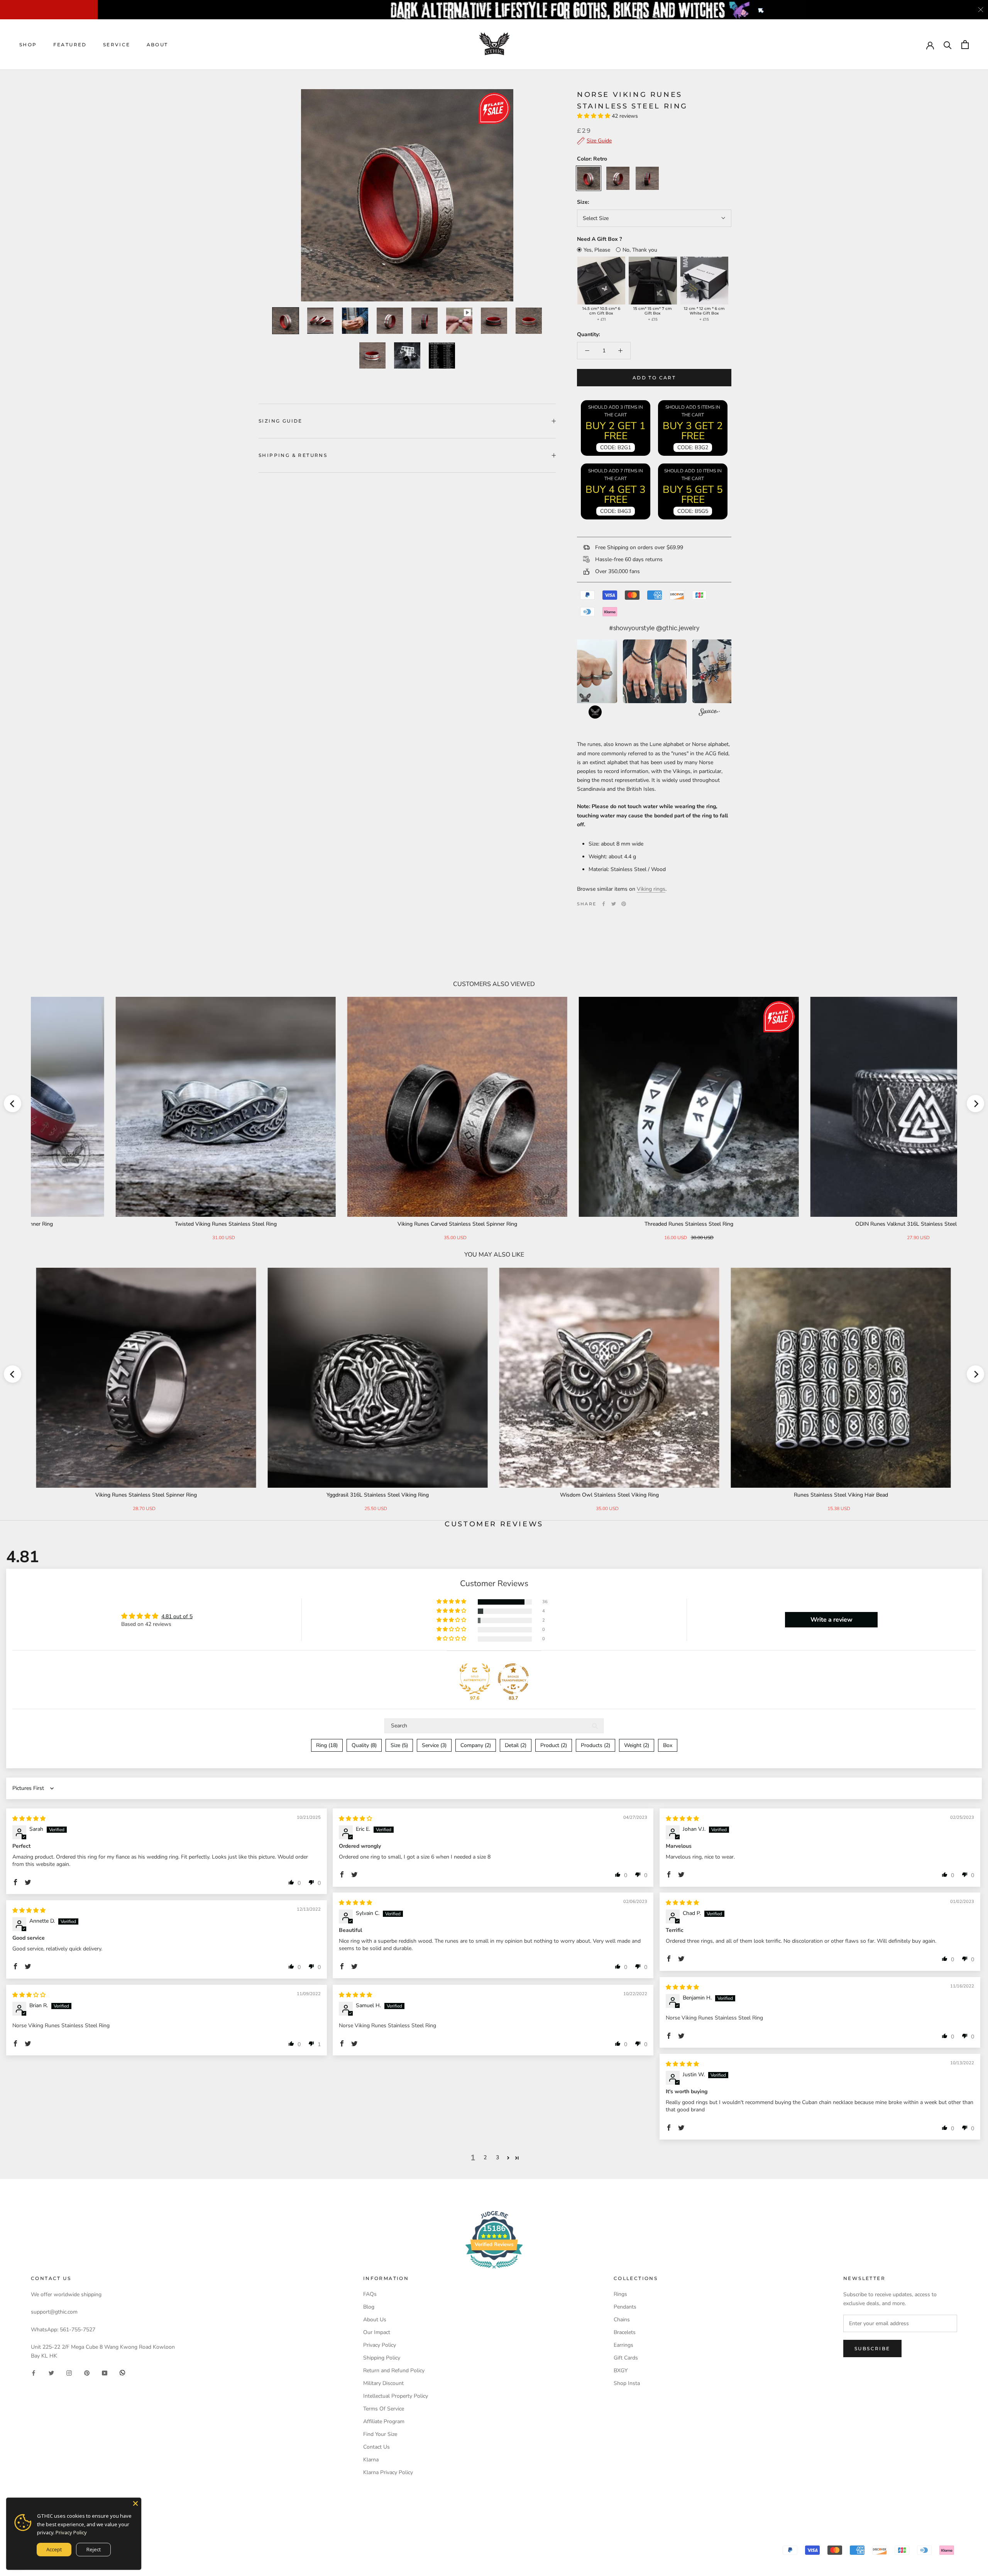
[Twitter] (614, 904)
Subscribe (872, 2349)
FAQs (370, 2294)
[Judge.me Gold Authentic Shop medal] (475, 1679)
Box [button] (668, 1745)
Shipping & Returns (293, 455)
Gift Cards (626, 2358)
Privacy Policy (380, 2345)
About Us (375, 2320)
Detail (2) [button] (516, 1745)
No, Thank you (640, 250)
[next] (975, 1104)
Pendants (625, 2307)
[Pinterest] (624, 904)
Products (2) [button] (596, 1745)
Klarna (371, 2460)
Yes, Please (597, 250)
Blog (369, 2307)
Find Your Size (380, 2434)
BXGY (621, 2370)
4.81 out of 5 (177, 1616)
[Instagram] (69, 2372)
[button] (594, 116)
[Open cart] (965, 45)
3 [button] (497, 2157)
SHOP (28, 45)
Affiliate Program (384, 2421)
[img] (29, 1819)
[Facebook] (604, 904)
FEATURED (70, 45)
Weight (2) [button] (637, 1745)
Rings (620, 2294)
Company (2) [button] (476, 1745)
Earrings (623, 2345)
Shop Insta (627, 2383)
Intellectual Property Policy (396, 2396)
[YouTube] (105, 2372)
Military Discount (383, 2383)
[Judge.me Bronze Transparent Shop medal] (513, 1679)
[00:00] (407, 195)
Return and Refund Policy (394, 2370)
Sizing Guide (281, 421)
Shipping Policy (382, 2358)
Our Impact (377, 2332)
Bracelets (625, 2332)
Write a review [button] (832, 1620)
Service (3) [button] (434, 1745)
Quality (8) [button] (364, 1745)
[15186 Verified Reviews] (494, 2270)
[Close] (135, 2503)
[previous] (13, 1104)
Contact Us (376, 2447)
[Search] (948, 45)
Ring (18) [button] (327, 1745)
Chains (622, 2320)
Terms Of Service (384, 2409)
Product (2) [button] (554, 1745)
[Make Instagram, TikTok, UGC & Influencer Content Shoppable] (709, 713)
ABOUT (157, 45)
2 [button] (485, 2157)
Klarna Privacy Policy (388, 2472)
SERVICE (117, 45)
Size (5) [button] (399, 1745)
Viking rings (651, 889)
